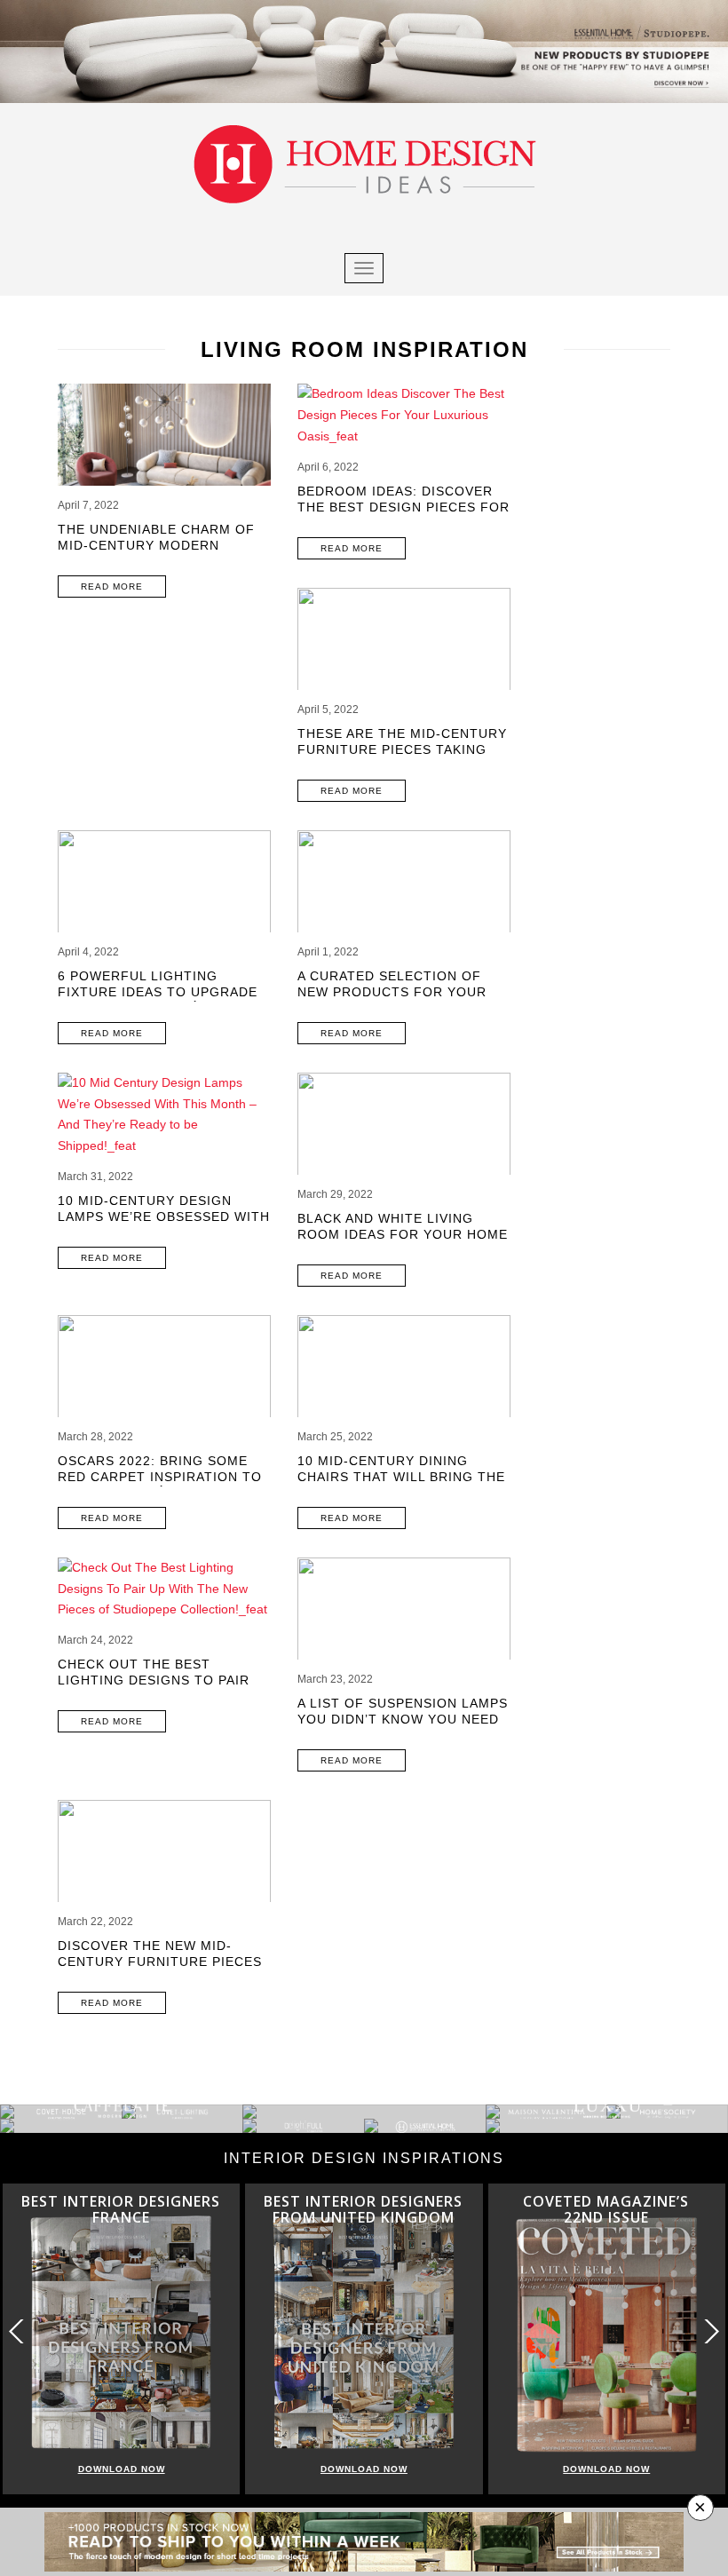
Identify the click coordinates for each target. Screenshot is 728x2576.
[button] (710, 2331)
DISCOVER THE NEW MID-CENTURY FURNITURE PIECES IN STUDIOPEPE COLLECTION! (160, 1962)
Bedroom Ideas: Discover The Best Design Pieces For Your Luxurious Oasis (404, 507)
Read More (112, 587)
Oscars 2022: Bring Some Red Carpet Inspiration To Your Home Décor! (160, 1477)
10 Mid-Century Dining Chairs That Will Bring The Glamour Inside (401, 1477)
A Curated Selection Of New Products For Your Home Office (392, 992)
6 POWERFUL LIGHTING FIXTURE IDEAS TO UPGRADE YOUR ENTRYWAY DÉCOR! (158, 992)
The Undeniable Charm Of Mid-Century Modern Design (156, 545)
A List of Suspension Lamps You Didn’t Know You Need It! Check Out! (403, 1719)
